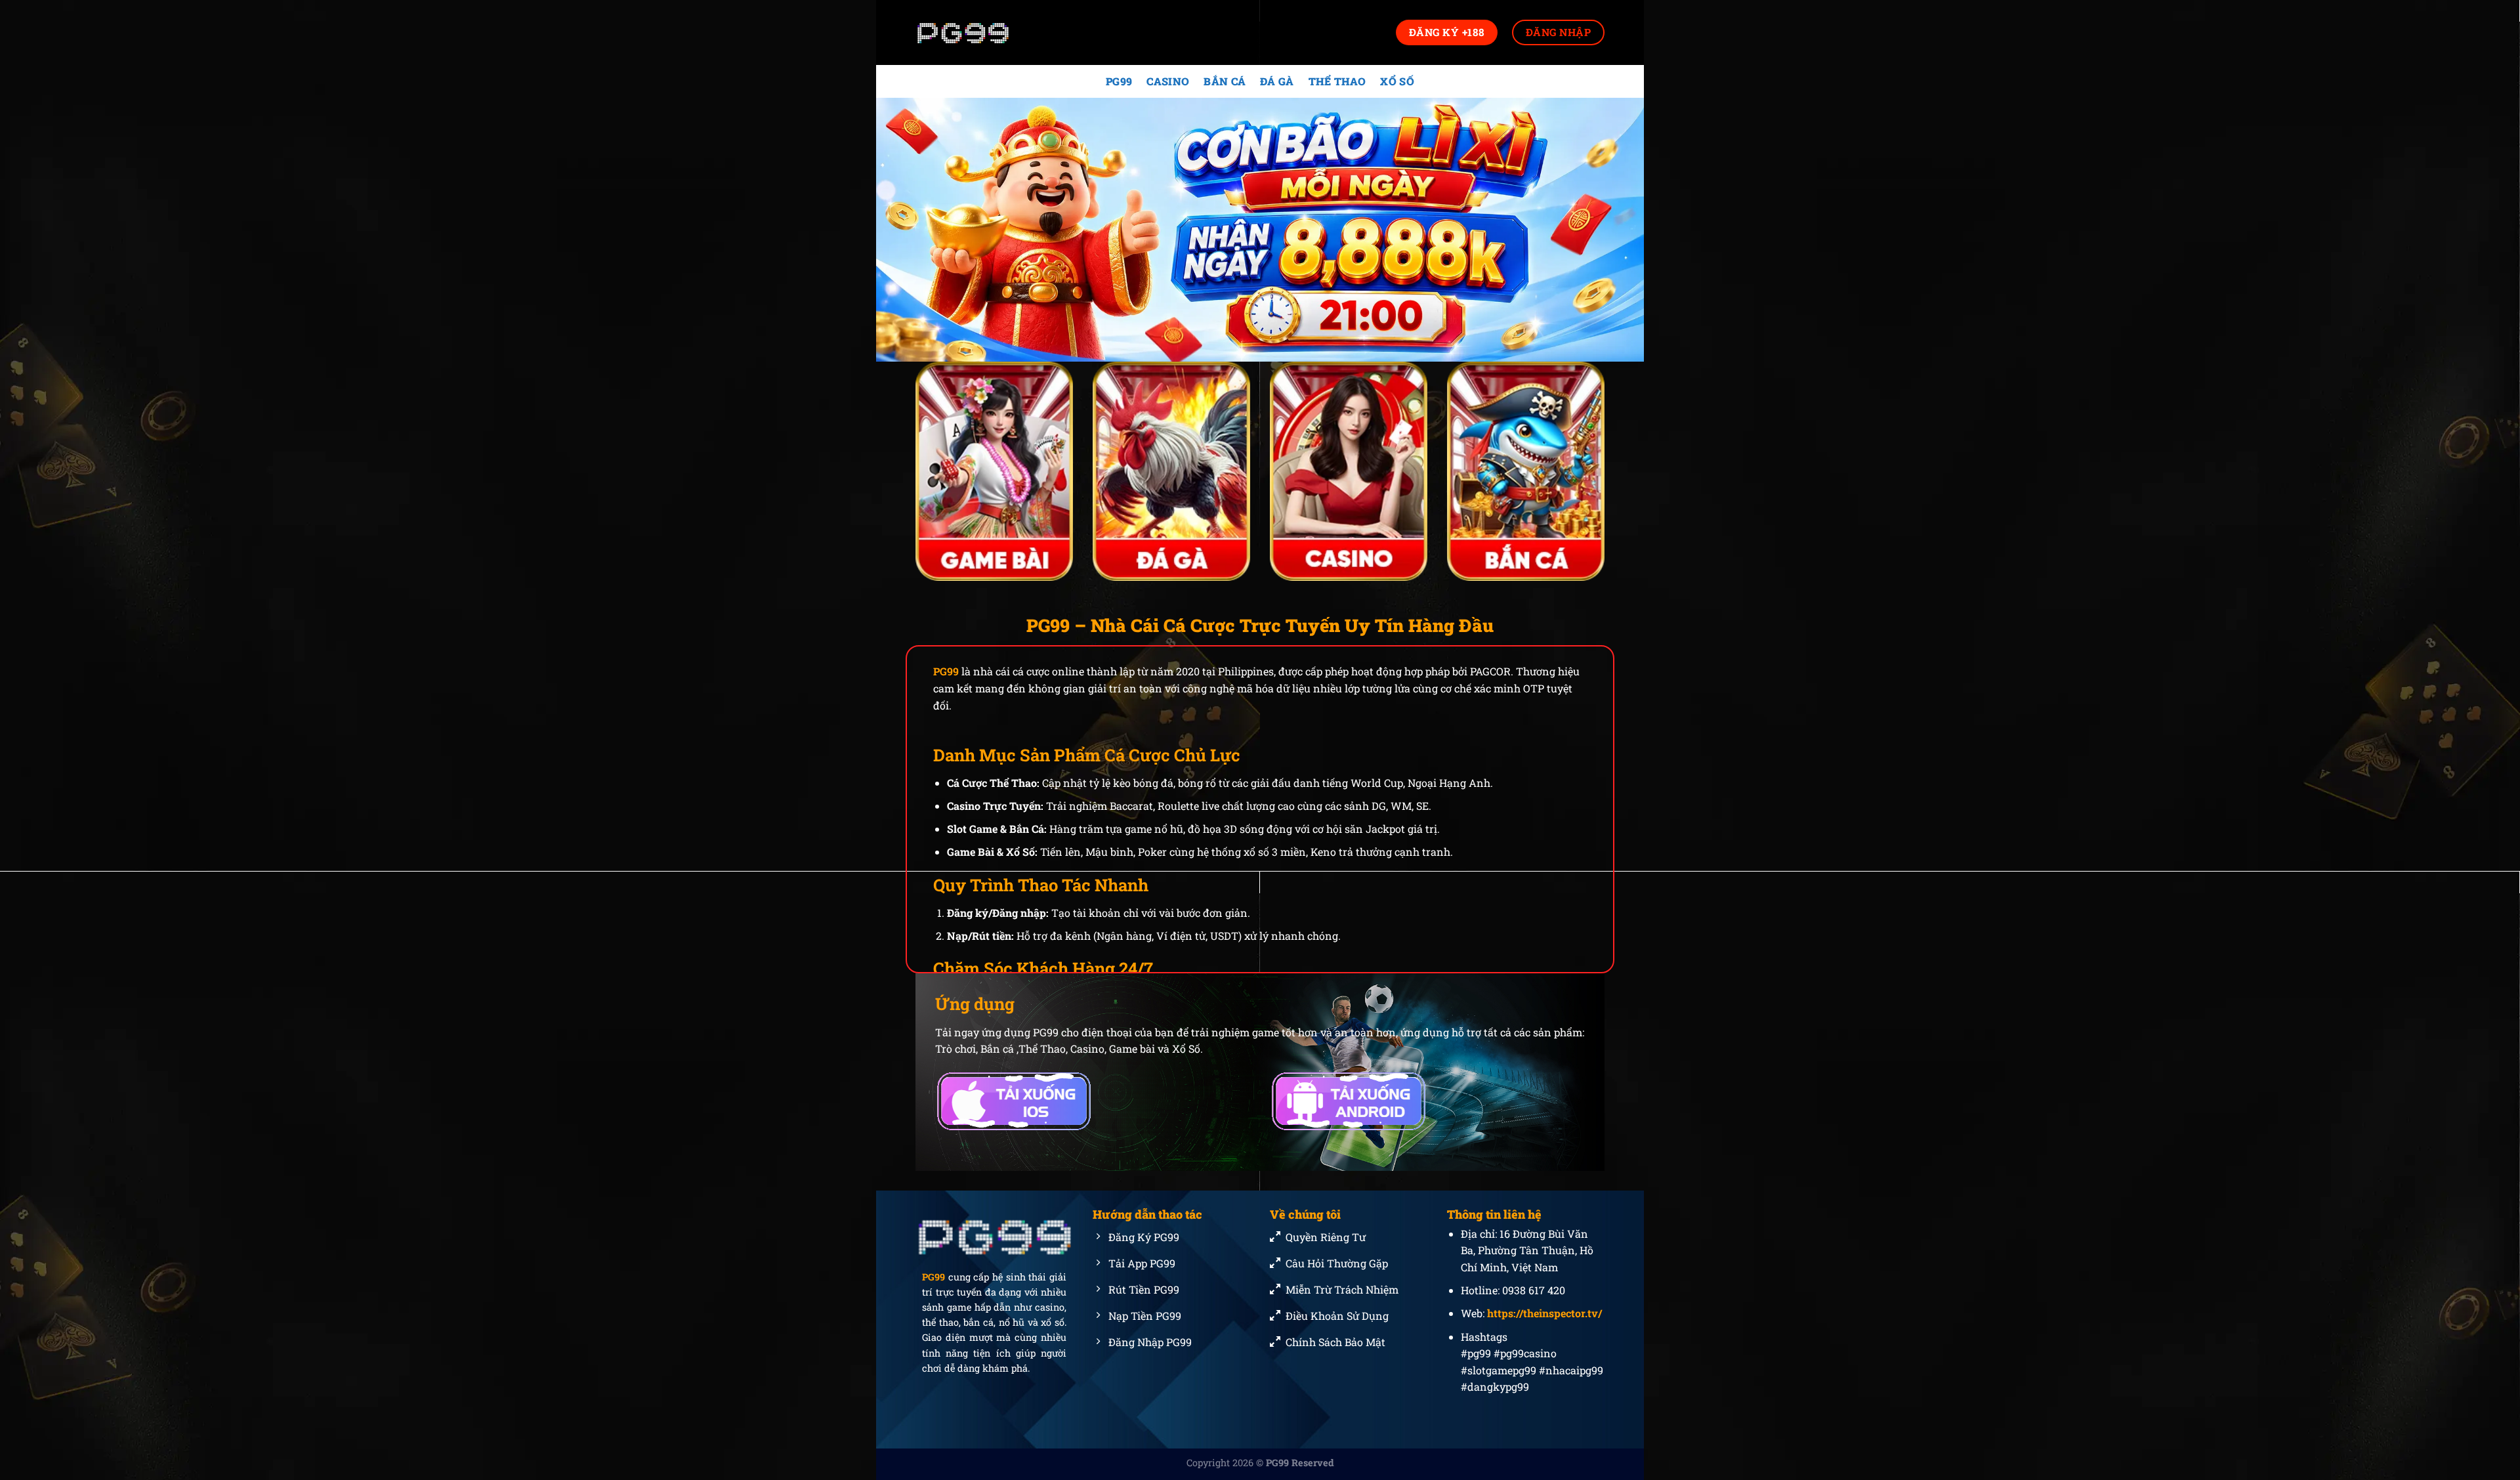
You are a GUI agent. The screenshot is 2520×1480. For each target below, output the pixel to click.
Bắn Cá (1225, 81)
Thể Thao (1337, 81)
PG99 (1119, 81)
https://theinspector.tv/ (1544, 1313)
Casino (1168, 81)
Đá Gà (1277, 81)
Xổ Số (1397, 81)
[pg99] (981, 32)
